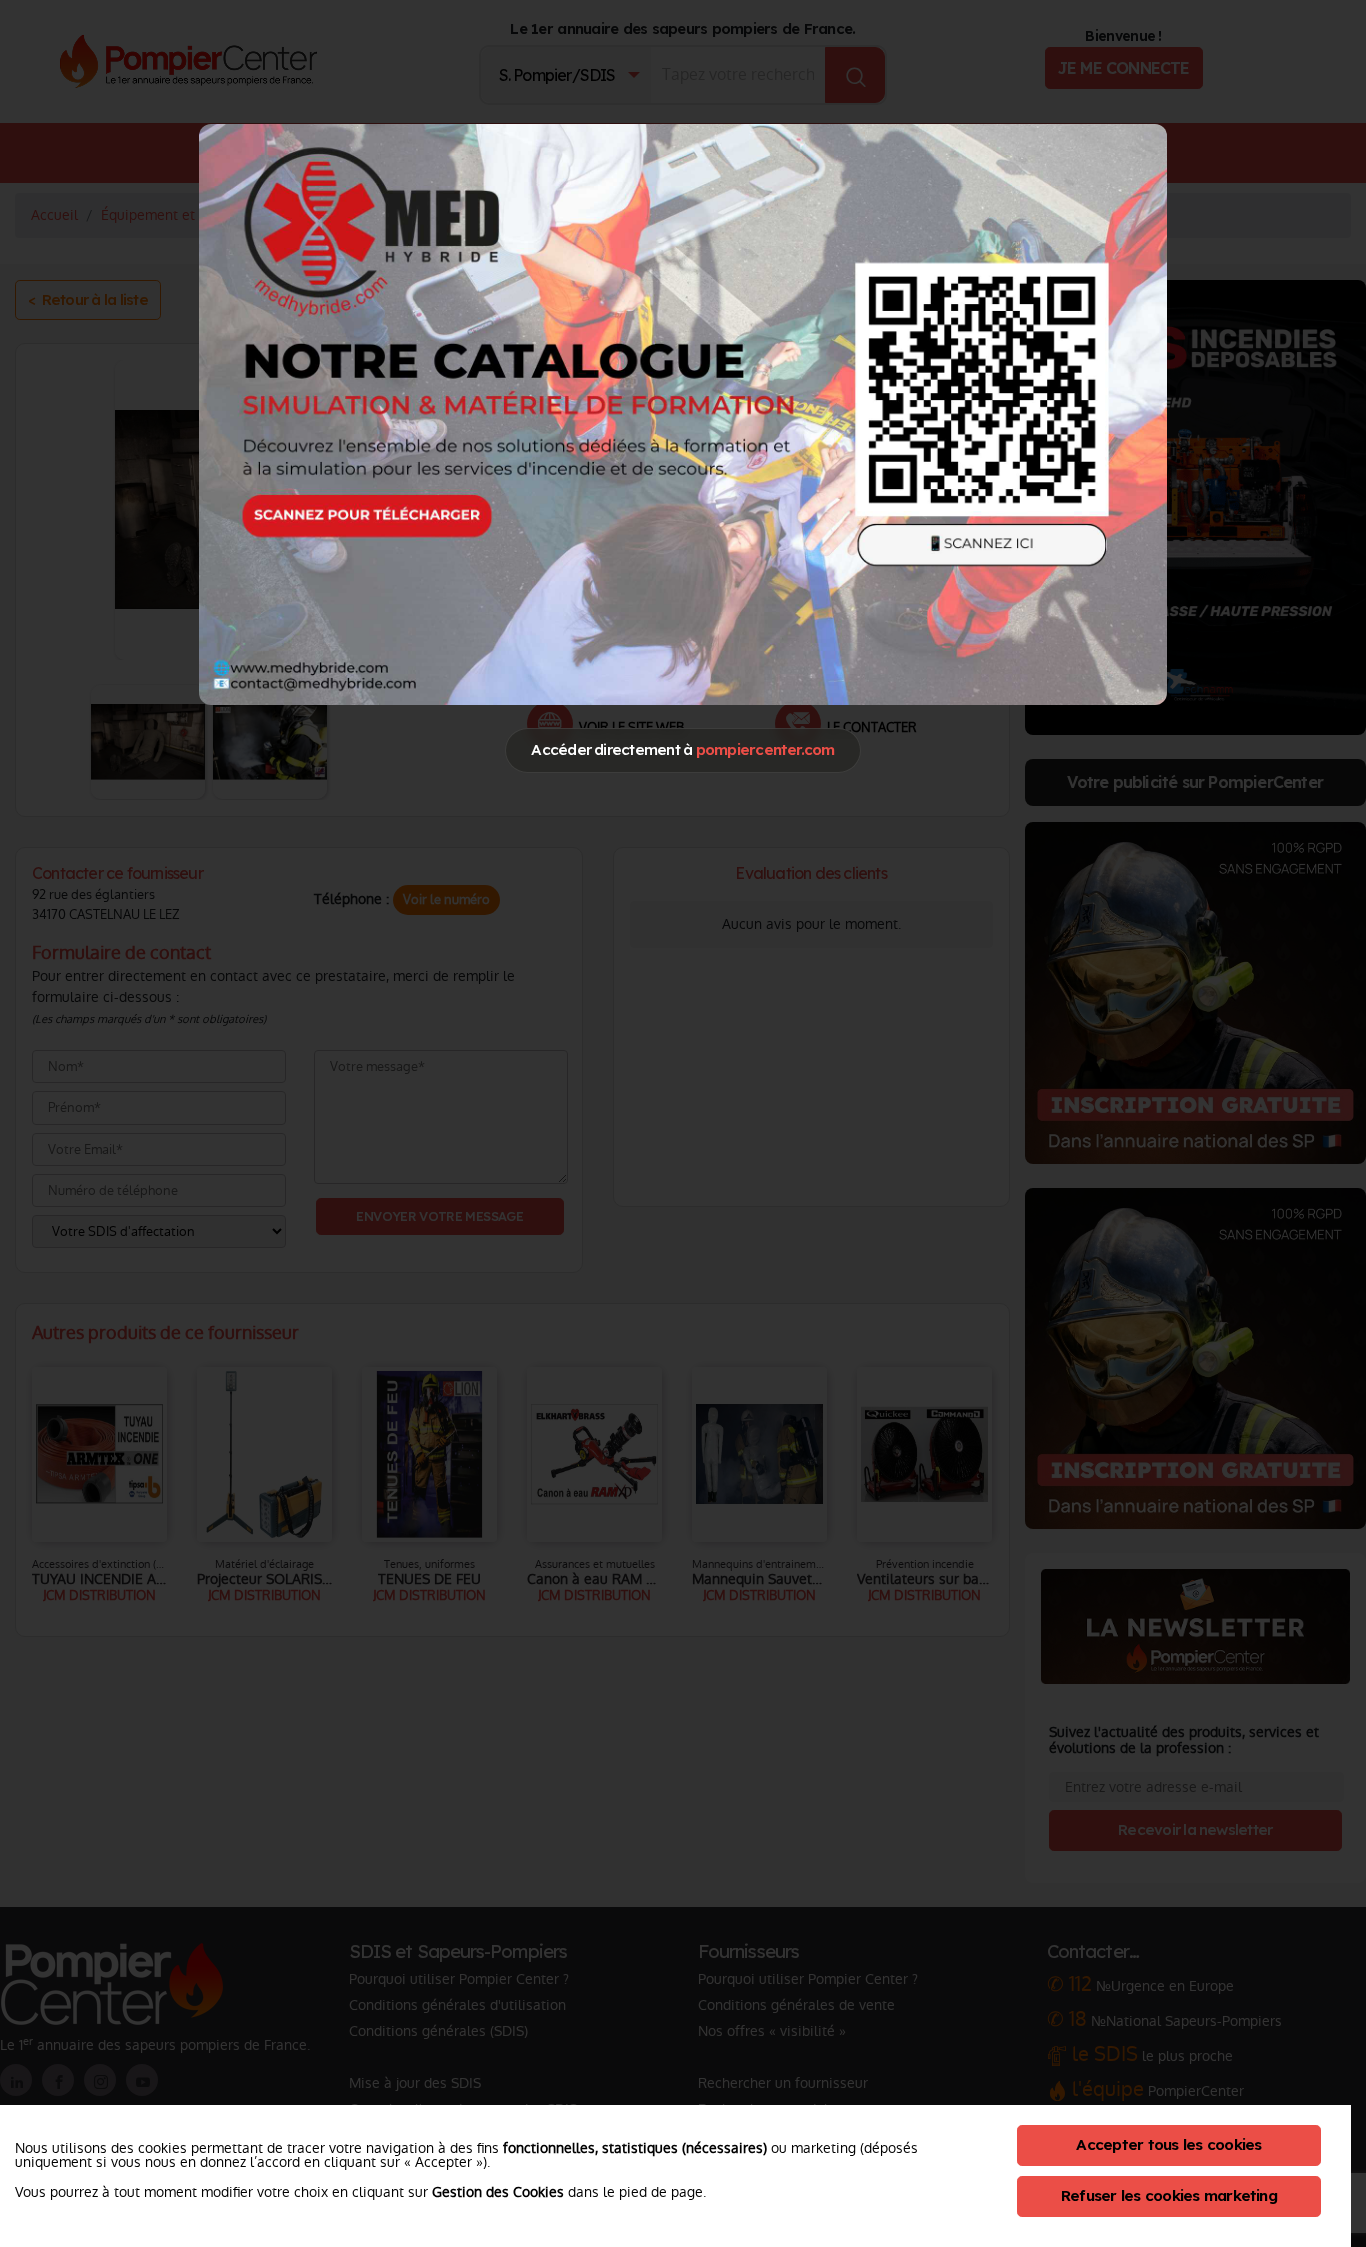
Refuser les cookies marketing (1169, 2195)
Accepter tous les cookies (1168, 2144)
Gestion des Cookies (498, 2192)
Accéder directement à (682, 749)
